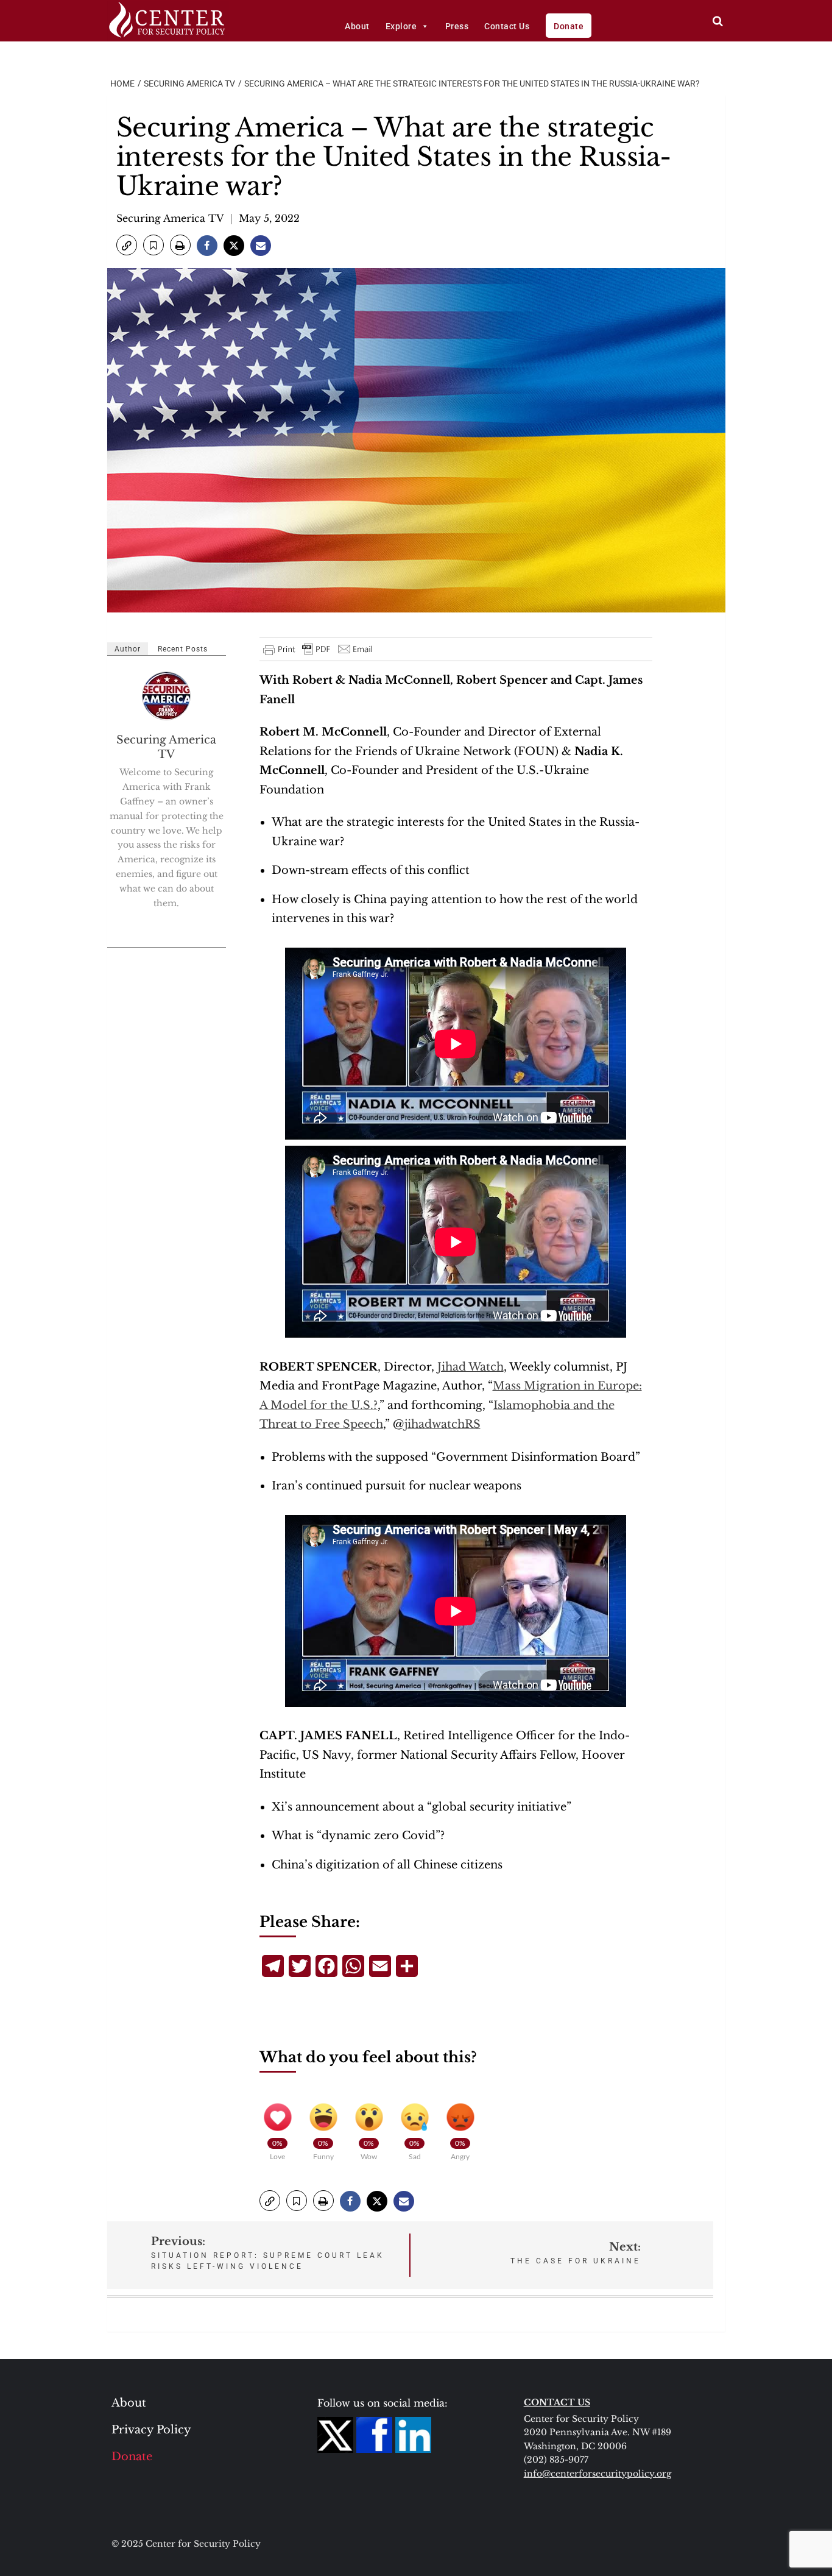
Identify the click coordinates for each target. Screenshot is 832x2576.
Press (457, 26)
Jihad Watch (471, 1367)
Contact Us (507, 26)
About (357, 26)
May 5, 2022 (269, 218)
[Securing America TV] (167, 696)
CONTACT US (557, 2402)
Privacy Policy (151, 2430)
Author (128, 649)
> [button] (718, 21)
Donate (569, 26)
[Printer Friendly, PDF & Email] (319, 649)
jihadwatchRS (442, 1424)
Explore (401, 26)
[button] (127, 245)
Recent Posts (183, 649)
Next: (576, 2253)
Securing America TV (170, 218)
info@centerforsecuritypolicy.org (598, 2474)
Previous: (268, 2253)
